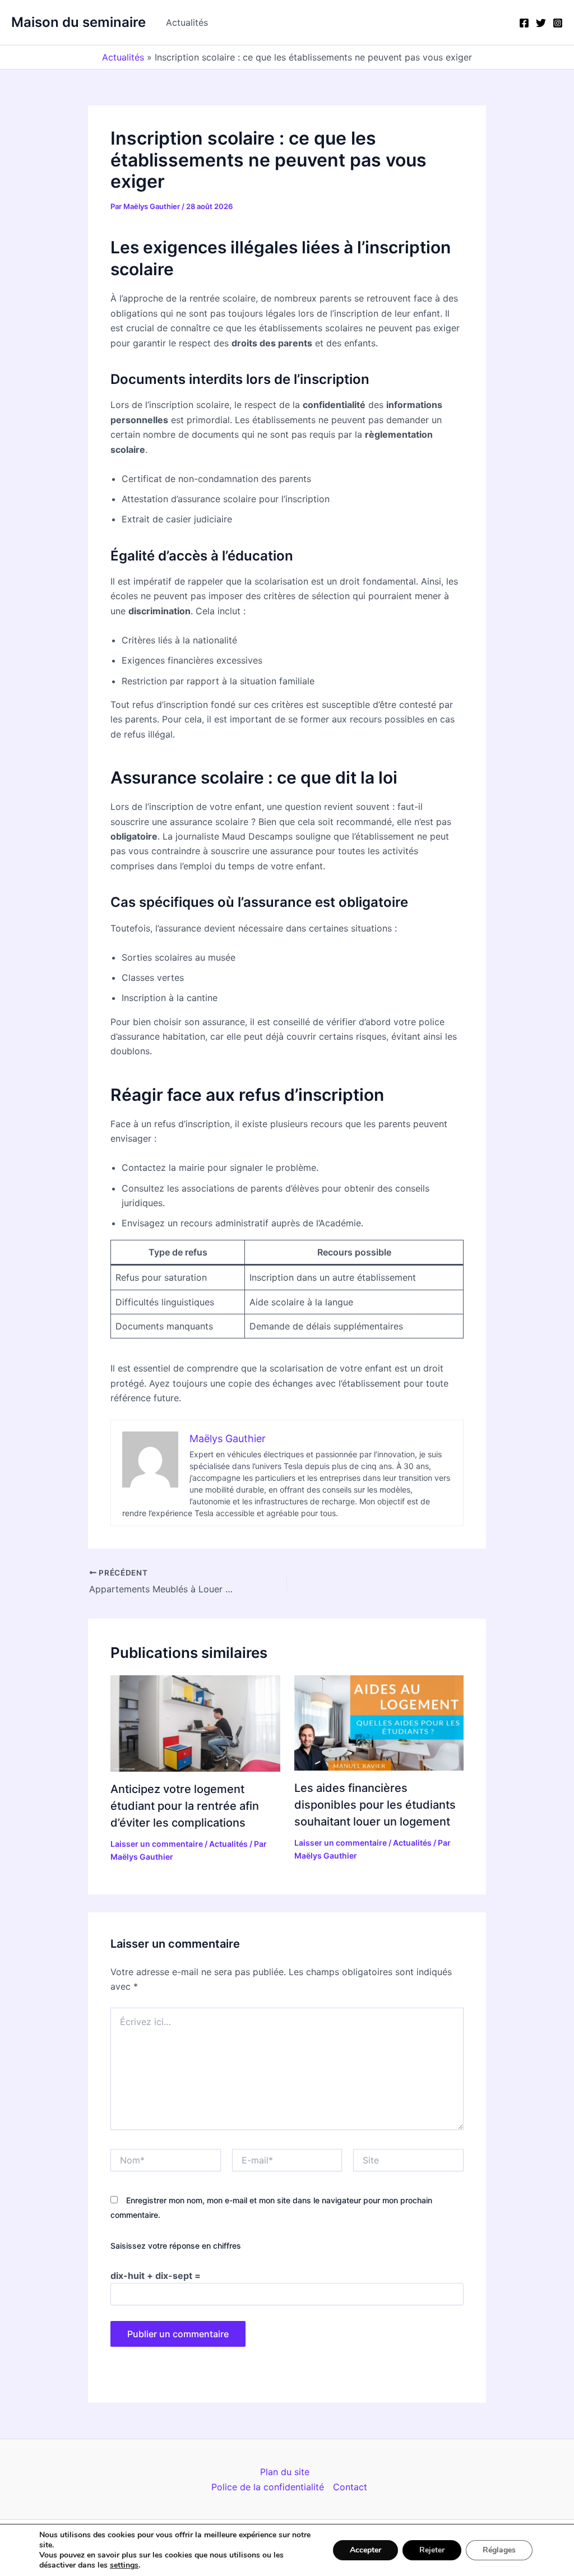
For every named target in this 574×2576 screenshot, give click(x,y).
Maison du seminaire (78, 22)
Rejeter (432, 2550)
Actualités (187, 22)
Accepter (365, 2550)
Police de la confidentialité (268, 2487)
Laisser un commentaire (157, 1844)
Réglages (499, 2550)
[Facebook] (524, 23)
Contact (350, 2487)
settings (124, 2565)
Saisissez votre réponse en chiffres (176, 2246)
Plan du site (285, 2472)
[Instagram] (558, 23)
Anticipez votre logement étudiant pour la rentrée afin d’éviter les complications (185, 1806)
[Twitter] (541, 23)
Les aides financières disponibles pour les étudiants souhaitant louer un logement (375, 1805)
